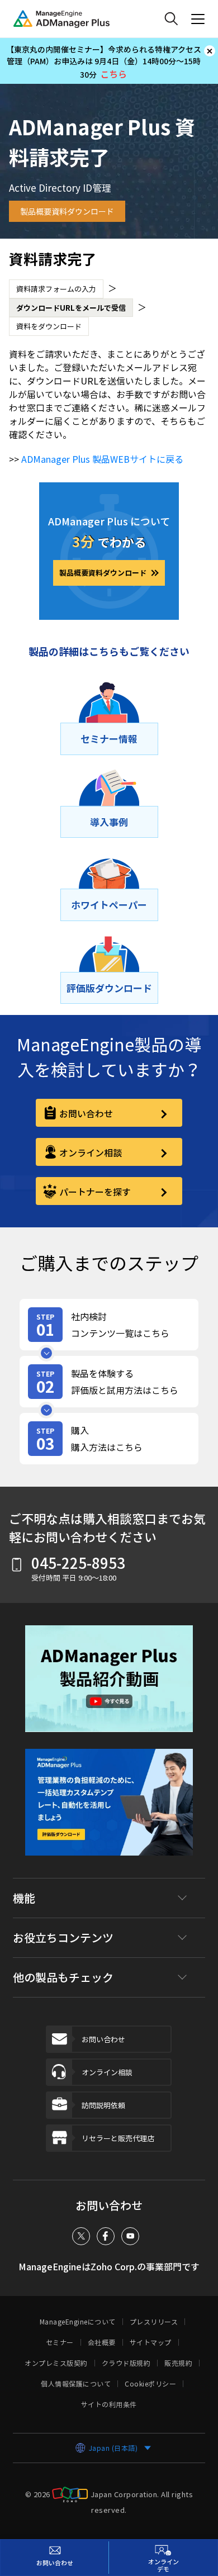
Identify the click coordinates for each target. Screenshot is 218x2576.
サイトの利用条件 (109, 2404)
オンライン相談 (91, 1152)
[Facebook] (106, 2236)
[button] (109, 1687)
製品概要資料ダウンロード (67, 211)
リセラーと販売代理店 (118, 2138)
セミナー (60, 2342)
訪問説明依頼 (103, 2105)
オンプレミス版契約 (56, 2363)
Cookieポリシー (150, 2384)
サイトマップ (151, 2342)
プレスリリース (154, 2322)
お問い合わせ (86, 1113)
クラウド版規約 (126, 2363)
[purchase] (109, 1439)
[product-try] (109, 1382)
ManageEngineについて (78, 2322)
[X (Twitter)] (81, 2236)
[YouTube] (130, 2236)
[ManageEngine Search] (171, 19)
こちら (113, 74)
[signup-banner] (109, 1810)
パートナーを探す (95, 1192)
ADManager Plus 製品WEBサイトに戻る (102, 459)
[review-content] (109, 1325)
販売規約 (178, 2363)
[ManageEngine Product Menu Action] (198, 19)
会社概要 (102, 2342)
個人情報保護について (76, 2384)
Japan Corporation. (125, 2494)
